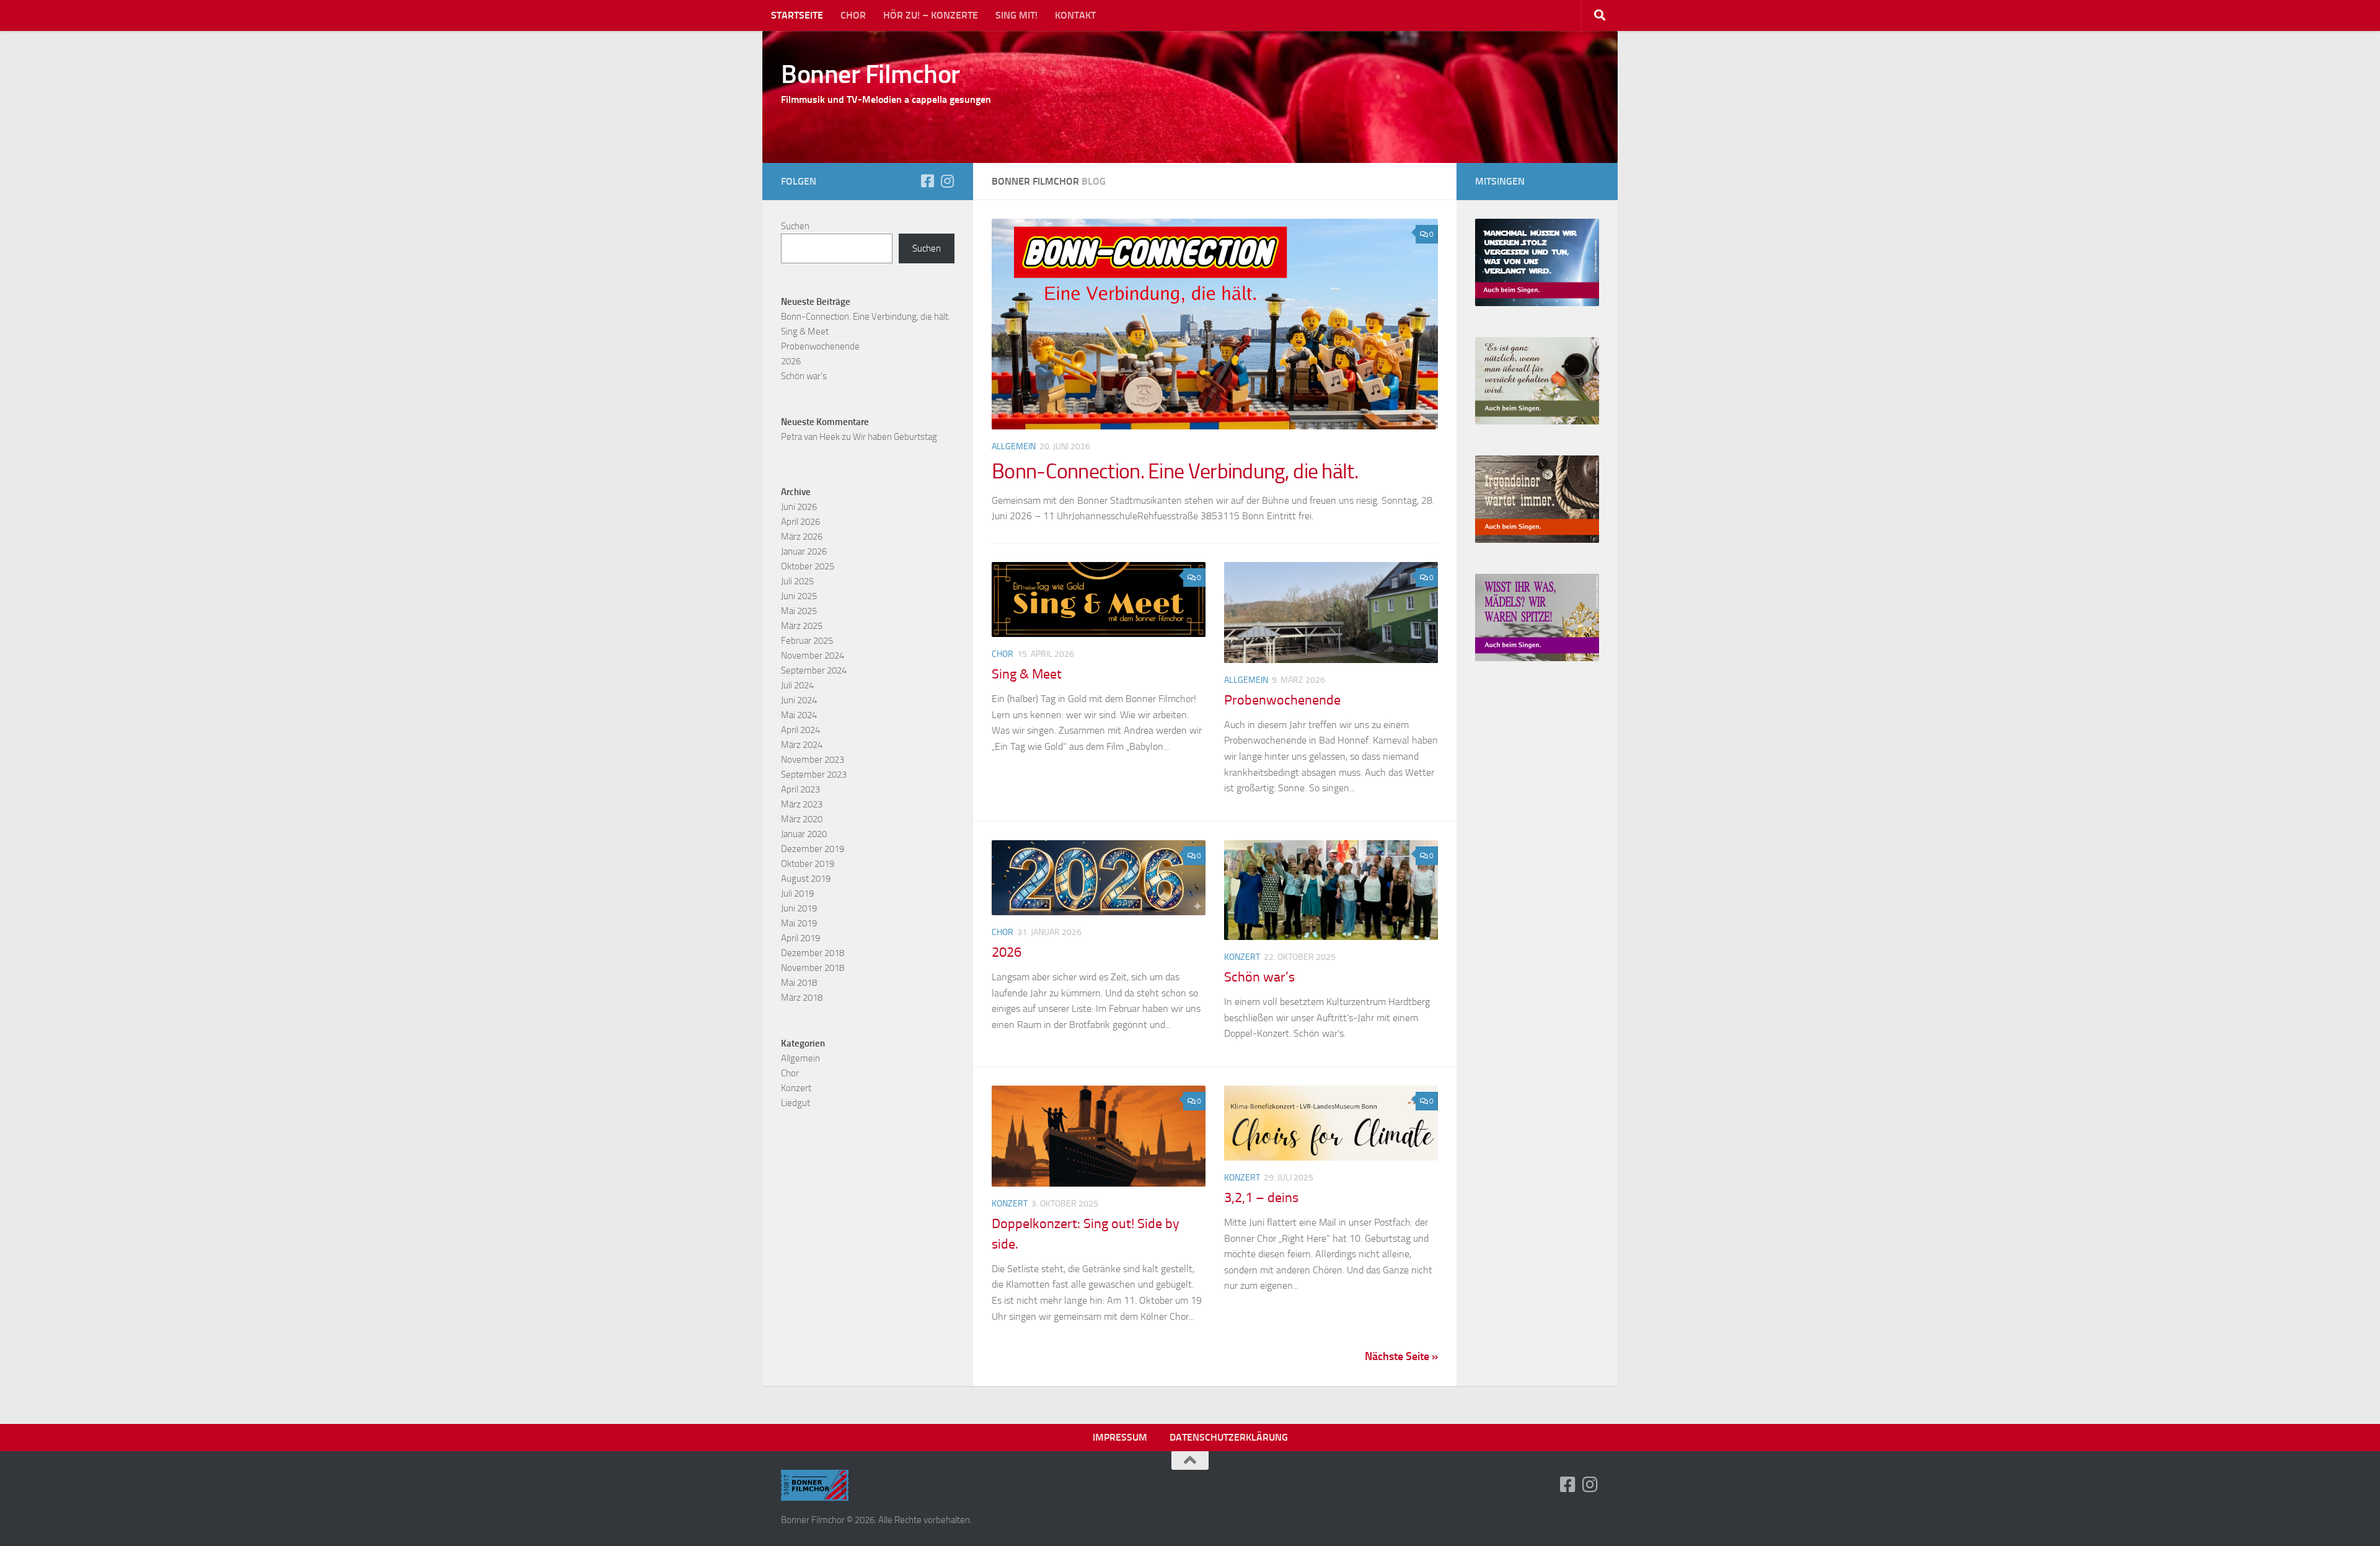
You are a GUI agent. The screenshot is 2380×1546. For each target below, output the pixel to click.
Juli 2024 (797, 685)
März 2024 (802, 745)
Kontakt (1075, 15)
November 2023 (813, 760)
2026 (1007, 952)
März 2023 (802, 804)
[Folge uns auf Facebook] (927, 181)
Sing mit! (1016, 15)
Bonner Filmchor (870, 74)
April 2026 (800, 522)
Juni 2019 (799, 908)
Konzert (1242, 957)
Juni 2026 (799, 507)
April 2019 (800, 938)
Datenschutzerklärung (1229, 1437)
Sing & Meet (1027, 674)
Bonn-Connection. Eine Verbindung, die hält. (1175, 471)
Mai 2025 (799, 611)
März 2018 (802, 998)
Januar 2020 (804, 834)
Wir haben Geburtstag (895, 437)
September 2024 (814, 670)
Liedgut (796, 1103)
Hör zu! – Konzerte (931, 15)
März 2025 (802, 626)
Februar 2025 (807, 641)
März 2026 (802, 537)
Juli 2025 (797, 581)
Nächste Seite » (1401, 1356)
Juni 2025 (799, 596)
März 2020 (802, 819)
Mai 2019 (799, 923)
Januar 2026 (804, 551)
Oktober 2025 (808, 566)
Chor (853, 15)
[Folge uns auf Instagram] (947, 181)
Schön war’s (1259, 977)
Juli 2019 (797, 894)
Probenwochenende (1282, 700)
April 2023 (800, 789)
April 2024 (800, 730)
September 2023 (814, 775)
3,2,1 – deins (1261, 1198)
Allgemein (1014, 446)
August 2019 (806, 879)
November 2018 (813, 968)
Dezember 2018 (813, 953)
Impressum (1120, 1437)
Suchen (795, 226)
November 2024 (813, 656)
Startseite (797, 15)
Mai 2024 (799, 715)
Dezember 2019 (813, 849)
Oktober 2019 (808, 864)
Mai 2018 (799, 983)
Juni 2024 (799, 700)
